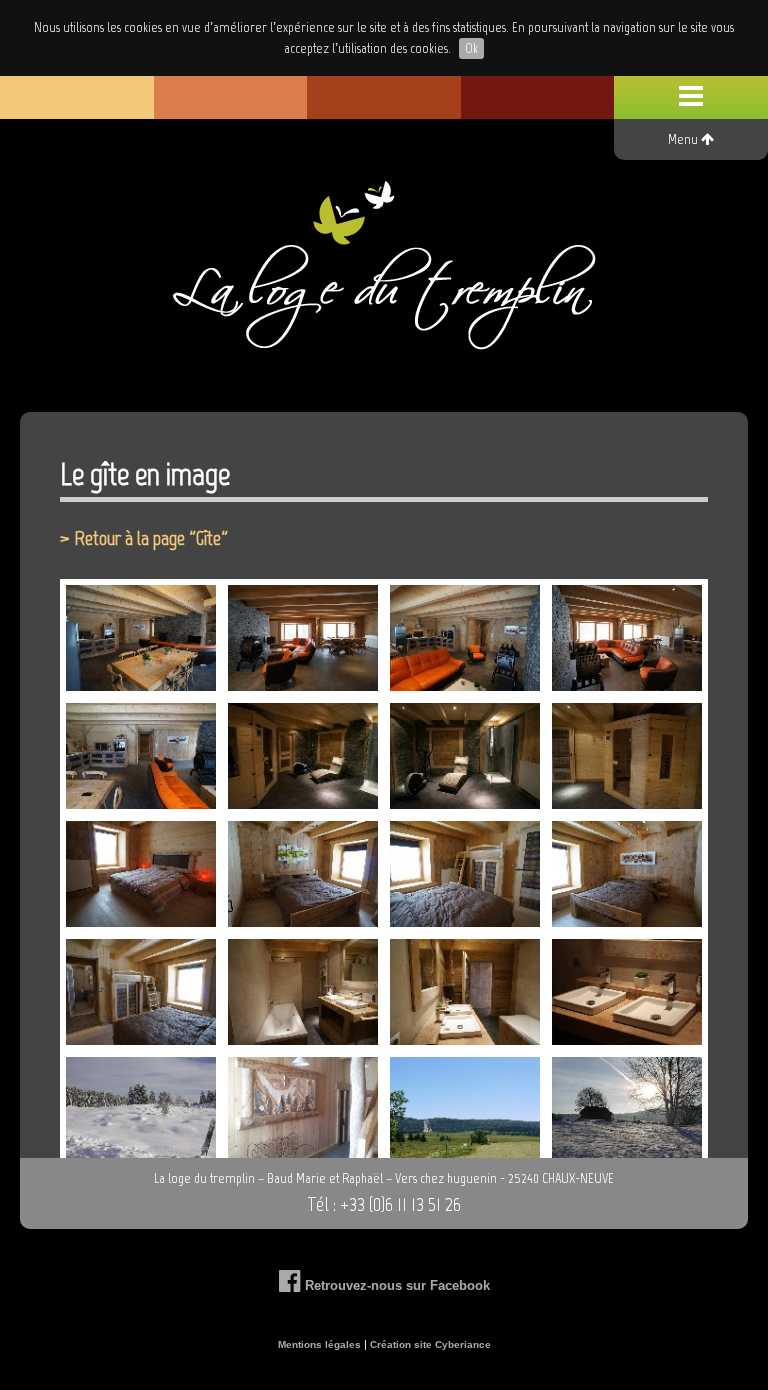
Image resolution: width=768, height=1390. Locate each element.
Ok (471, 48)
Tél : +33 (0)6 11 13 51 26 (384, 1204)
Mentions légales (319, 1344)
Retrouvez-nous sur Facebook (395, 1286)
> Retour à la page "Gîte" (144, 538)
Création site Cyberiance (430, 1344)
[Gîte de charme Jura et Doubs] (384, 276)
